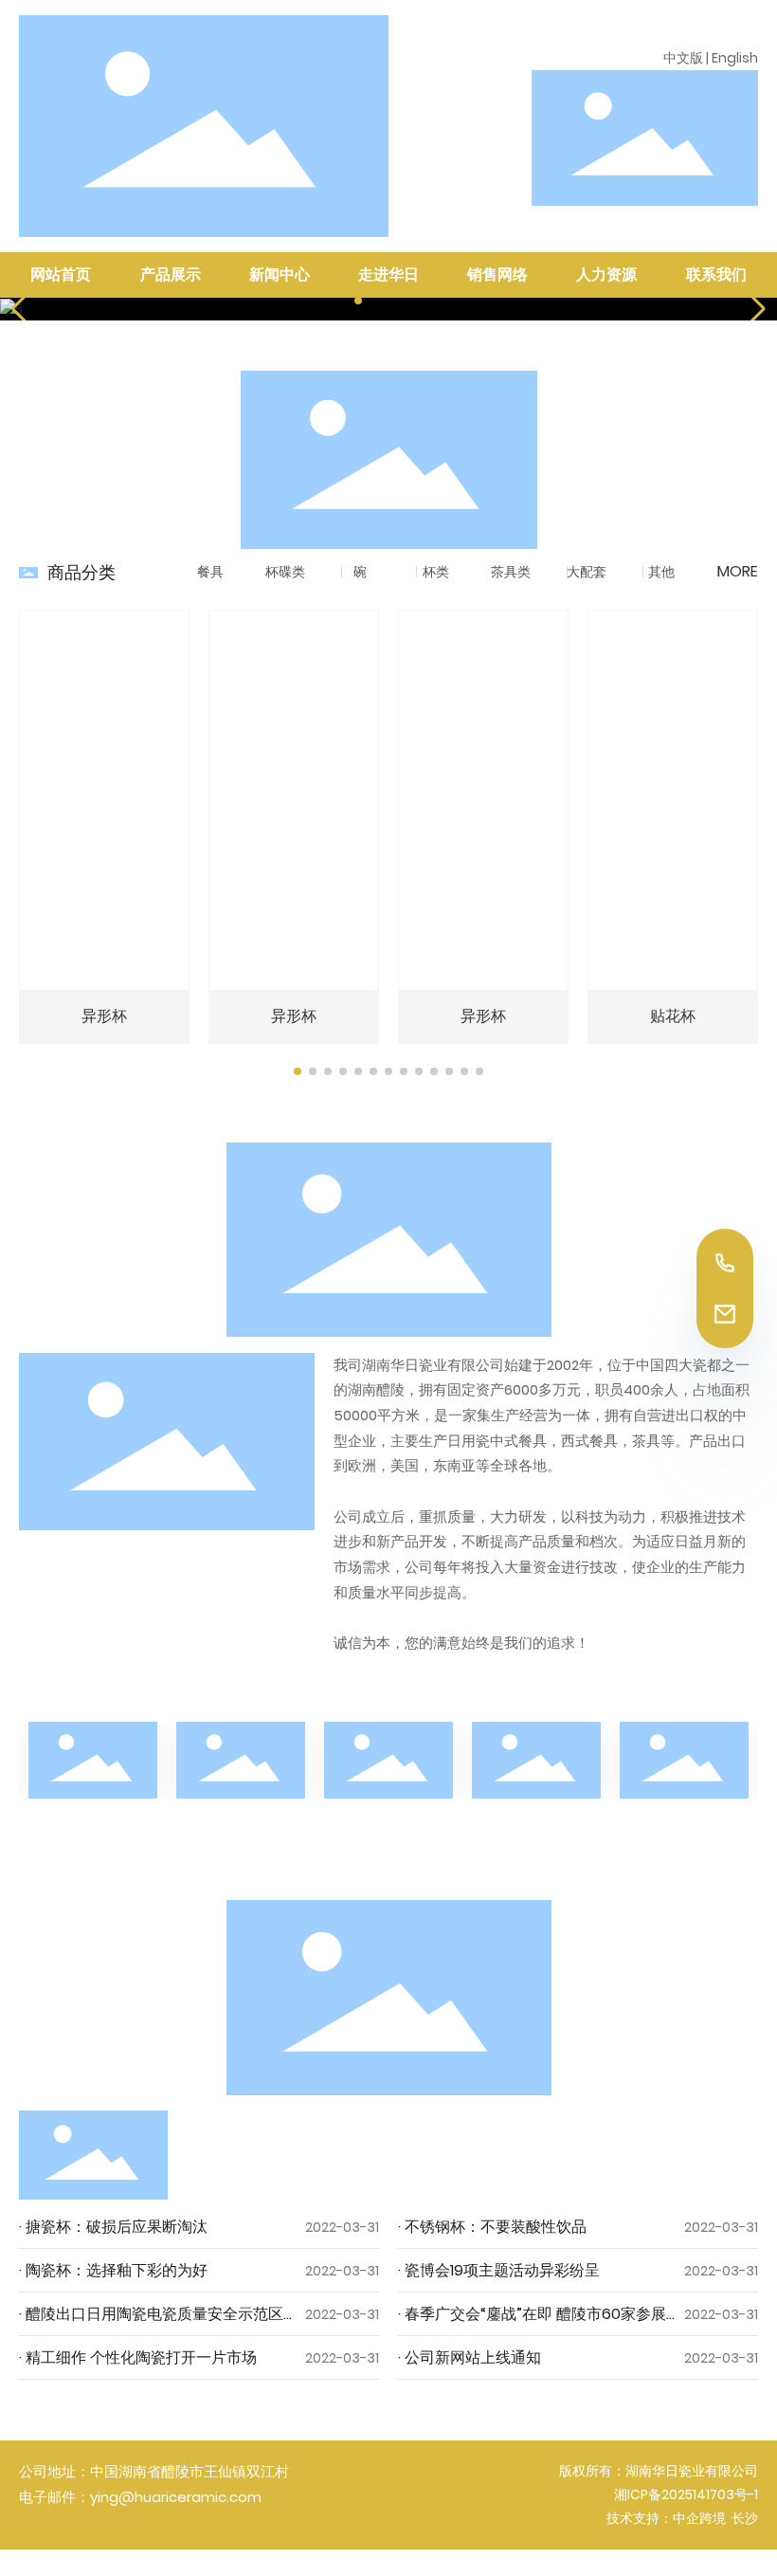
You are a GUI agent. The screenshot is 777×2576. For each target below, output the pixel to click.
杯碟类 (285, 572)
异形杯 (104, 1016)
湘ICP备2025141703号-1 (686, 2494)
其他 (661, 572)
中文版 (683, 58)
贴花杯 (673, 1016)
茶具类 (511, 572)
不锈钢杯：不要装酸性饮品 (494, 2227)
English (735, 58)
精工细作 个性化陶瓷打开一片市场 (139, 2357)
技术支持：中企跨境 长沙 (682, 2518)
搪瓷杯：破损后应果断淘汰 (115, 2227)
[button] (358, 301)
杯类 (436, 572)
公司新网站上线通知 (471, 2357)
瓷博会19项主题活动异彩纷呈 (500, 2270)
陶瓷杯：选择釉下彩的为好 (115, 2270)
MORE (738, 571)
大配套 (587, 572)
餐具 (210, 572)
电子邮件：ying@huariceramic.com (140, 2497)
